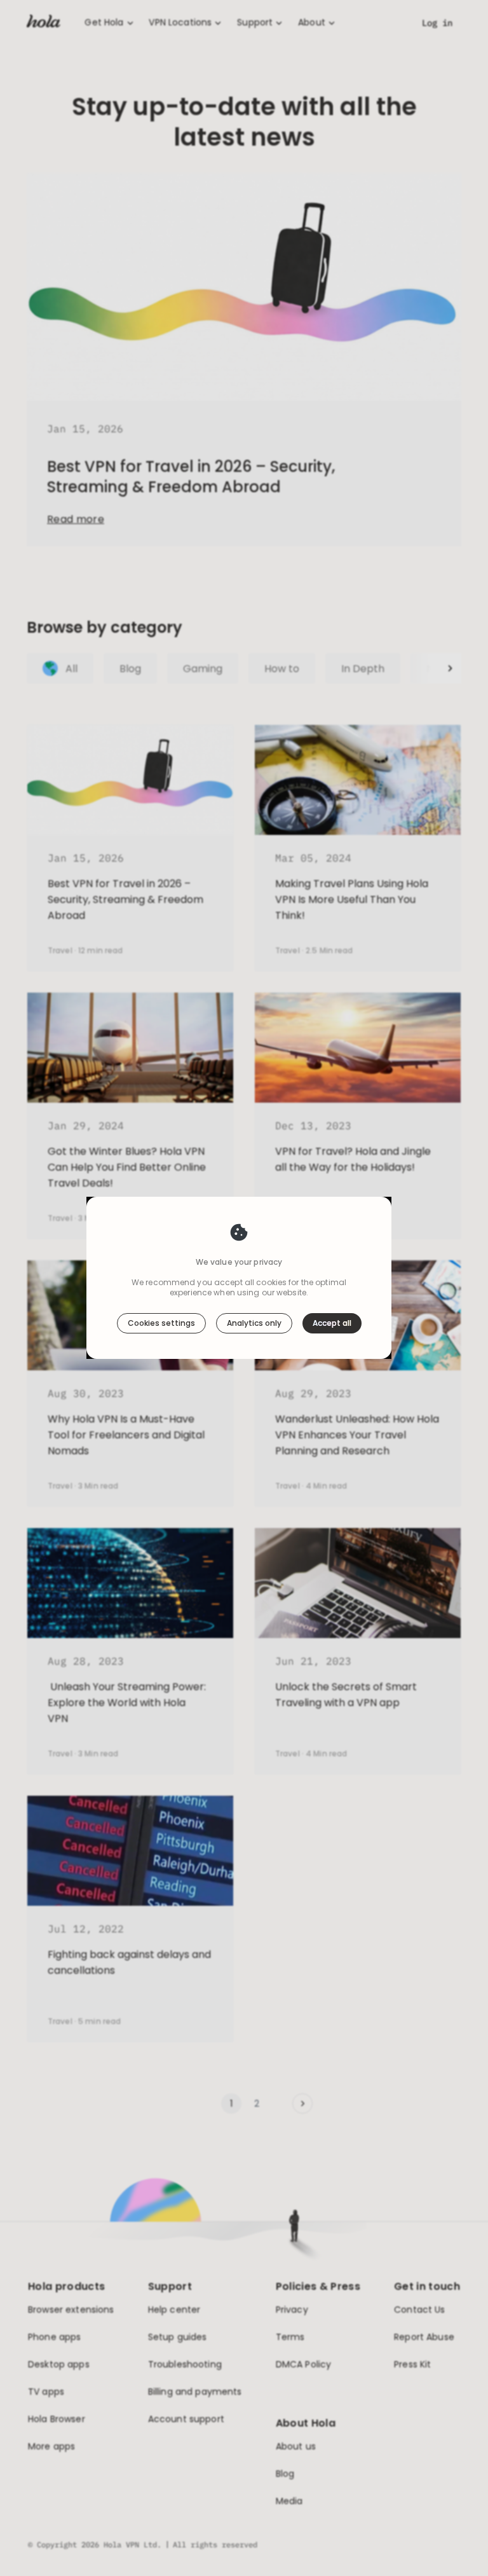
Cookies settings (161, 1323)
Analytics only (254, 1323)
